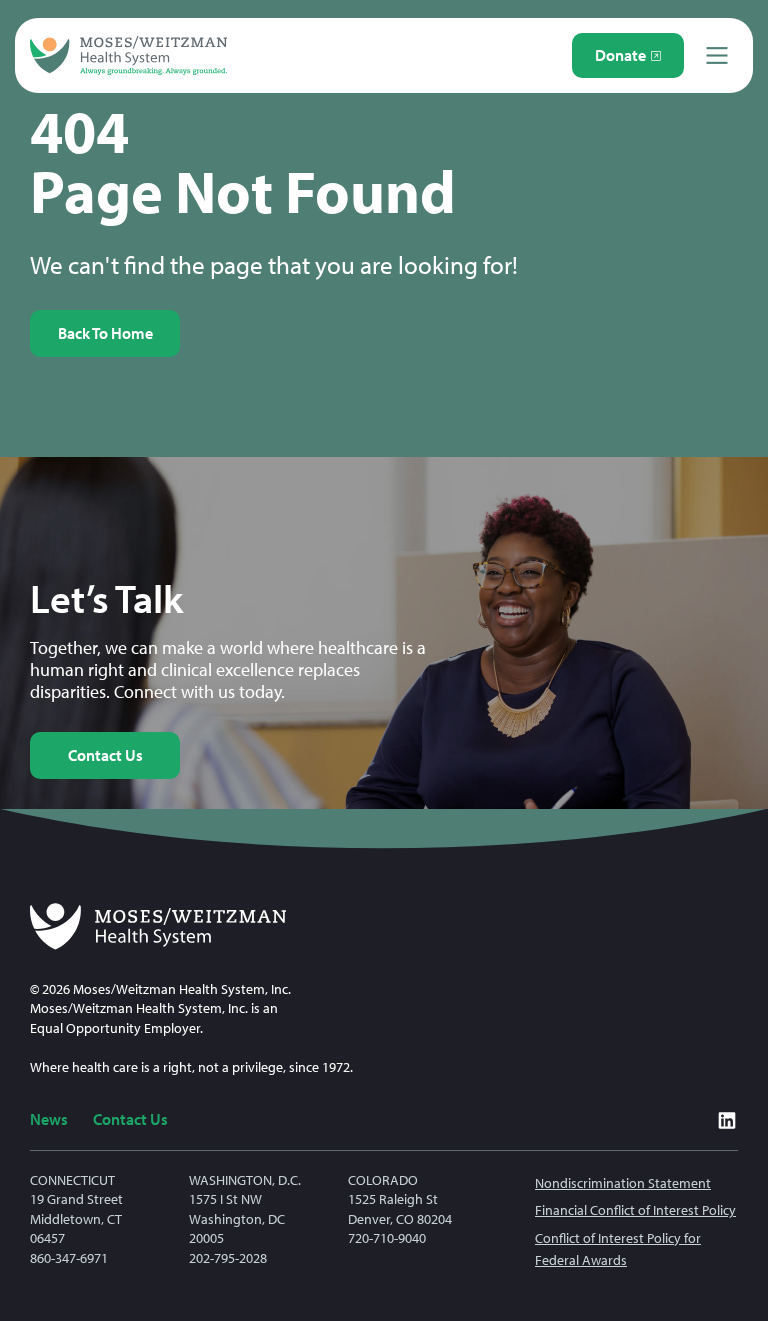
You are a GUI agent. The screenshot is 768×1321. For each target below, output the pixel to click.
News (49, 1119)
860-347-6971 (69, 1258)
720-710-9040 (387, 1238)
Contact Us (105, 755)
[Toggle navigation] (717, 55)
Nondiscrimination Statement (623, 1183)
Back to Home (105, 333)
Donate (620, 55)
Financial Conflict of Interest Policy (635, 1210)
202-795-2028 (228, 1258)
